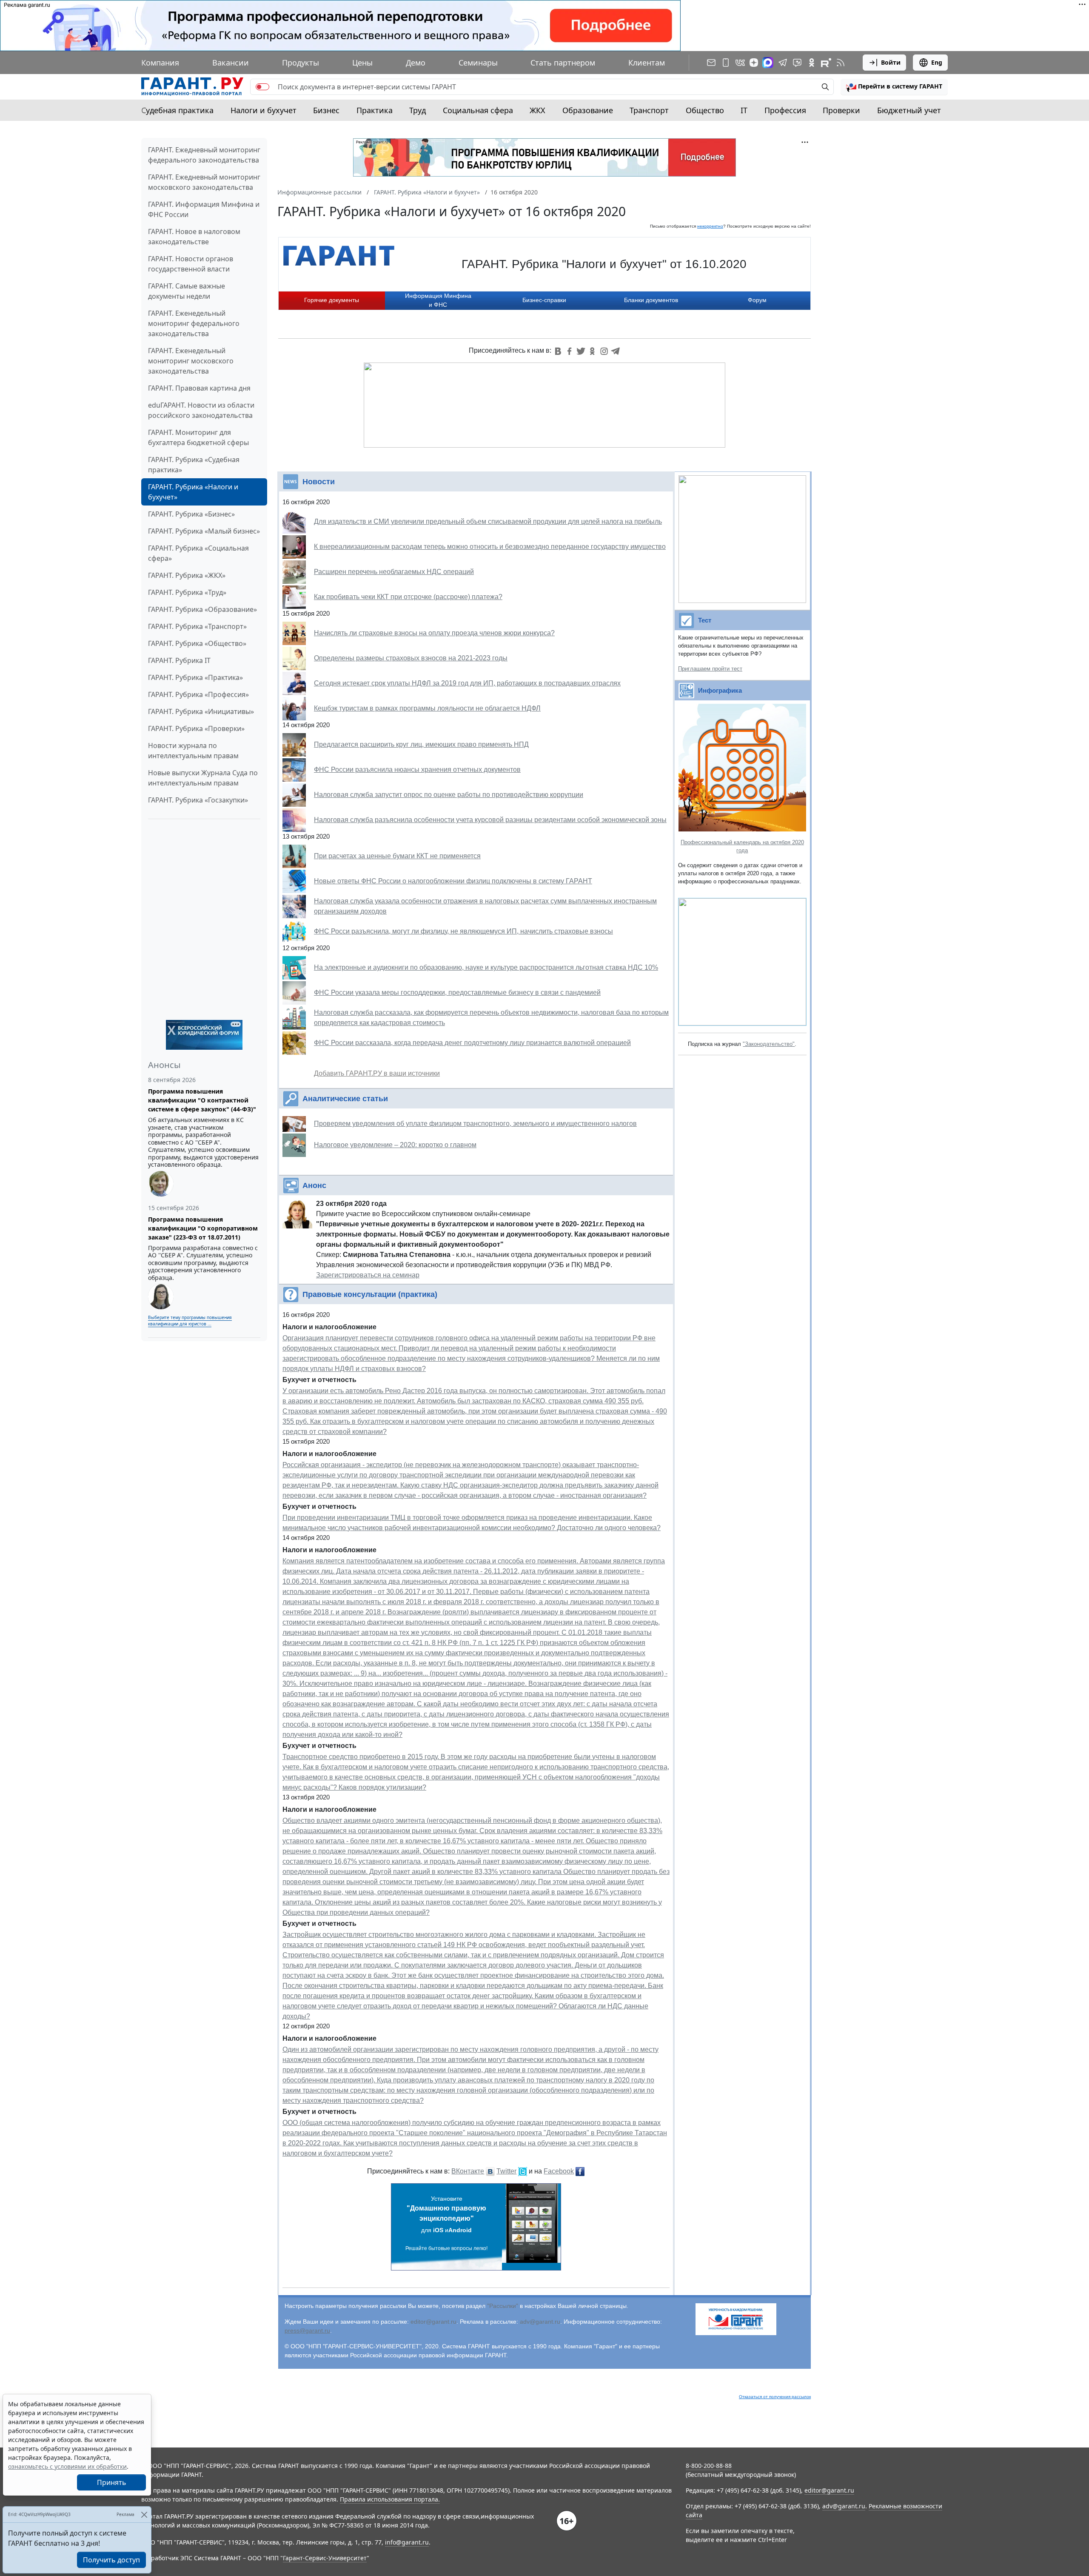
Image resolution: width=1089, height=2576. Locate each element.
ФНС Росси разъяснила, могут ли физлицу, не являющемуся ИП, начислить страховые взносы (463, 931)
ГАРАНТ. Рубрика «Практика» (195, 677)
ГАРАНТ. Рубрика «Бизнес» (191, 514)
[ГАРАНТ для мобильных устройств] (726, 63)
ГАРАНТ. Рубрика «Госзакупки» (198, 800)
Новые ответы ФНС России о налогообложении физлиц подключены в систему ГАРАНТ (453, 881)
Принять (112, 2482)
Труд (418, 110)
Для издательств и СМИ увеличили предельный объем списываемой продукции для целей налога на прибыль (488, 521)
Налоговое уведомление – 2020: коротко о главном (395, 1145)
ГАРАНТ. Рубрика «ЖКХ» (187, 575)
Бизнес (326, 110)
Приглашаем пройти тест (710, 669)
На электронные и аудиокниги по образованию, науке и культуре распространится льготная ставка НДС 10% (486, 967)
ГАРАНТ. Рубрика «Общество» (197, 643)
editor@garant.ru (433, 2322)
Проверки (841, 110)
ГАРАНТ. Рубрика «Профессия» (198, 694)
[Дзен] (754, 63)
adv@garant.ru (540, 2322)
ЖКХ (537, 110)
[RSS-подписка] (841, 63)
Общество (705, 110)
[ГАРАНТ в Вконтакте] (740, 63)
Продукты (301, 63)
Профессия (785, 110)
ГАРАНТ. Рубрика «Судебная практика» (194, 465)
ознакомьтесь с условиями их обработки (67, 2466)
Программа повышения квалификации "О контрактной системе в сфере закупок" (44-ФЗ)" (202, 1100)
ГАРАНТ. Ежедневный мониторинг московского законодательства (204, 182)
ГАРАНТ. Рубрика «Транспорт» (197, 626)
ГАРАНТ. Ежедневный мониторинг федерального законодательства (204, 155)
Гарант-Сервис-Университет (325, 2558)
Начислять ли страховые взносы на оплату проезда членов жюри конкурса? (434, 633)
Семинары (478, 63)
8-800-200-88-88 (709, 2466)
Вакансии (231, 63)
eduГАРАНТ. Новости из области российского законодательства (201, 410)
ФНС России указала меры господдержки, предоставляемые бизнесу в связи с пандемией (457, 992)
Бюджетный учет (909, 110)
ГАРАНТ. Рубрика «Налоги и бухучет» (193, 492)
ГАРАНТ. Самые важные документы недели (187, 291)
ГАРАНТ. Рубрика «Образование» (202, 609)
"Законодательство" (769, 1044)
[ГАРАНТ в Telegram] (783, 63)
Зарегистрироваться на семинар (368, 1275)
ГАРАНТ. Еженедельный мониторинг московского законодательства (191, 361)
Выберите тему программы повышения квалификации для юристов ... (190, 1321)
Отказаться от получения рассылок (775, 2397)
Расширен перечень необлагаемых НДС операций (394, 572)
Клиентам (647, 63)
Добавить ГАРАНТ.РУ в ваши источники (377, 1073)
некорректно (710, 226)
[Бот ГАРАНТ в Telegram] (797, 63)
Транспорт (649, 110)
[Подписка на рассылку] (711, 63)
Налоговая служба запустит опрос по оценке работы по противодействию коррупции (449, 795)
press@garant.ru (307, 2330)
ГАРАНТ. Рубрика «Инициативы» (201, 711)
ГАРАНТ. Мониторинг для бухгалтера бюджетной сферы (198, 437)
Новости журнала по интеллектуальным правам (193, 751)
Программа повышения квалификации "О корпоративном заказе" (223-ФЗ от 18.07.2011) (203, 1228)
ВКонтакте (468, 2171)
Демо (416, 63)
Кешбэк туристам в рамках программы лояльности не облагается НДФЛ (427, 708)
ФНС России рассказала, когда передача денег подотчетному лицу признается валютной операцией (472, 1043)
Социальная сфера (478, 110)
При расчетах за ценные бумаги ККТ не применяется (397, 856)
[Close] (144, 2515)
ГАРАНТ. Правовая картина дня (199, 388)
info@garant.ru (407, 2542)
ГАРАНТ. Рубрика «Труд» (187, 592)
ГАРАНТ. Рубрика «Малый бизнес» (204, 531)
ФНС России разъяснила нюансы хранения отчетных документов (417, 770)
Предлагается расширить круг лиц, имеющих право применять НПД (421, 744)
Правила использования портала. (390, 2499)
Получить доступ (111, 2560)
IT (744, 110)
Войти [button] (891, 62)
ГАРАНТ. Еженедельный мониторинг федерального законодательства (194, 323)
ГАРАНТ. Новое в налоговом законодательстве (194, 237)
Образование (588, 110)
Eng (937, 62)
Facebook (559, 2171)
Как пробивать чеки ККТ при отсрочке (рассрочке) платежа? (408, 597)
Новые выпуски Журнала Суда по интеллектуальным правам (203, 778)
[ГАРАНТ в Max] (768, 63)
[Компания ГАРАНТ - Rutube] (826, 63)
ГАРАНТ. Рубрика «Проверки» (196, 728)
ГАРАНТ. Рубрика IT (179, 660)
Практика (375, 110)
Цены (362, 63)
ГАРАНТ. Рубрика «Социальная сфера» (198, 553)
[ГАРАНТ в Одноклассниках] (812, 63)
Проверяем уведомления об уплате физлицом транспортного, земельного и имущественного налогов (475, 1124)
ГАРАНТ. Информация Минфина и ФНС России (204, 209)
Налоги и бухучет (264, 110)
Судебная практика (177, 110)
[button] (894, 87)
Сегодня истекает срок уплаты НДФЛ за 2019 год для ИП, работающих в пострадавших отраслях (467, 683)
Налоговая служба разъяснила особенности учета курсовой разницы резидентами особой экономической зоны (490, 820)
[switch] (262, 87)
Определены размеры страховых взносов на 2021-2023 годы (411, 658)
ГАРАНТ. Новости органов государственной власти (191, 264)
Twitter (506, 2171)
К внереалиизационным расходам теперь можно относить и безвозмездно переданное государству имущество (490, 547)
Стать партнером (563, 63)
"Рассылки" (503, 2306)
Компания (160, 63)
